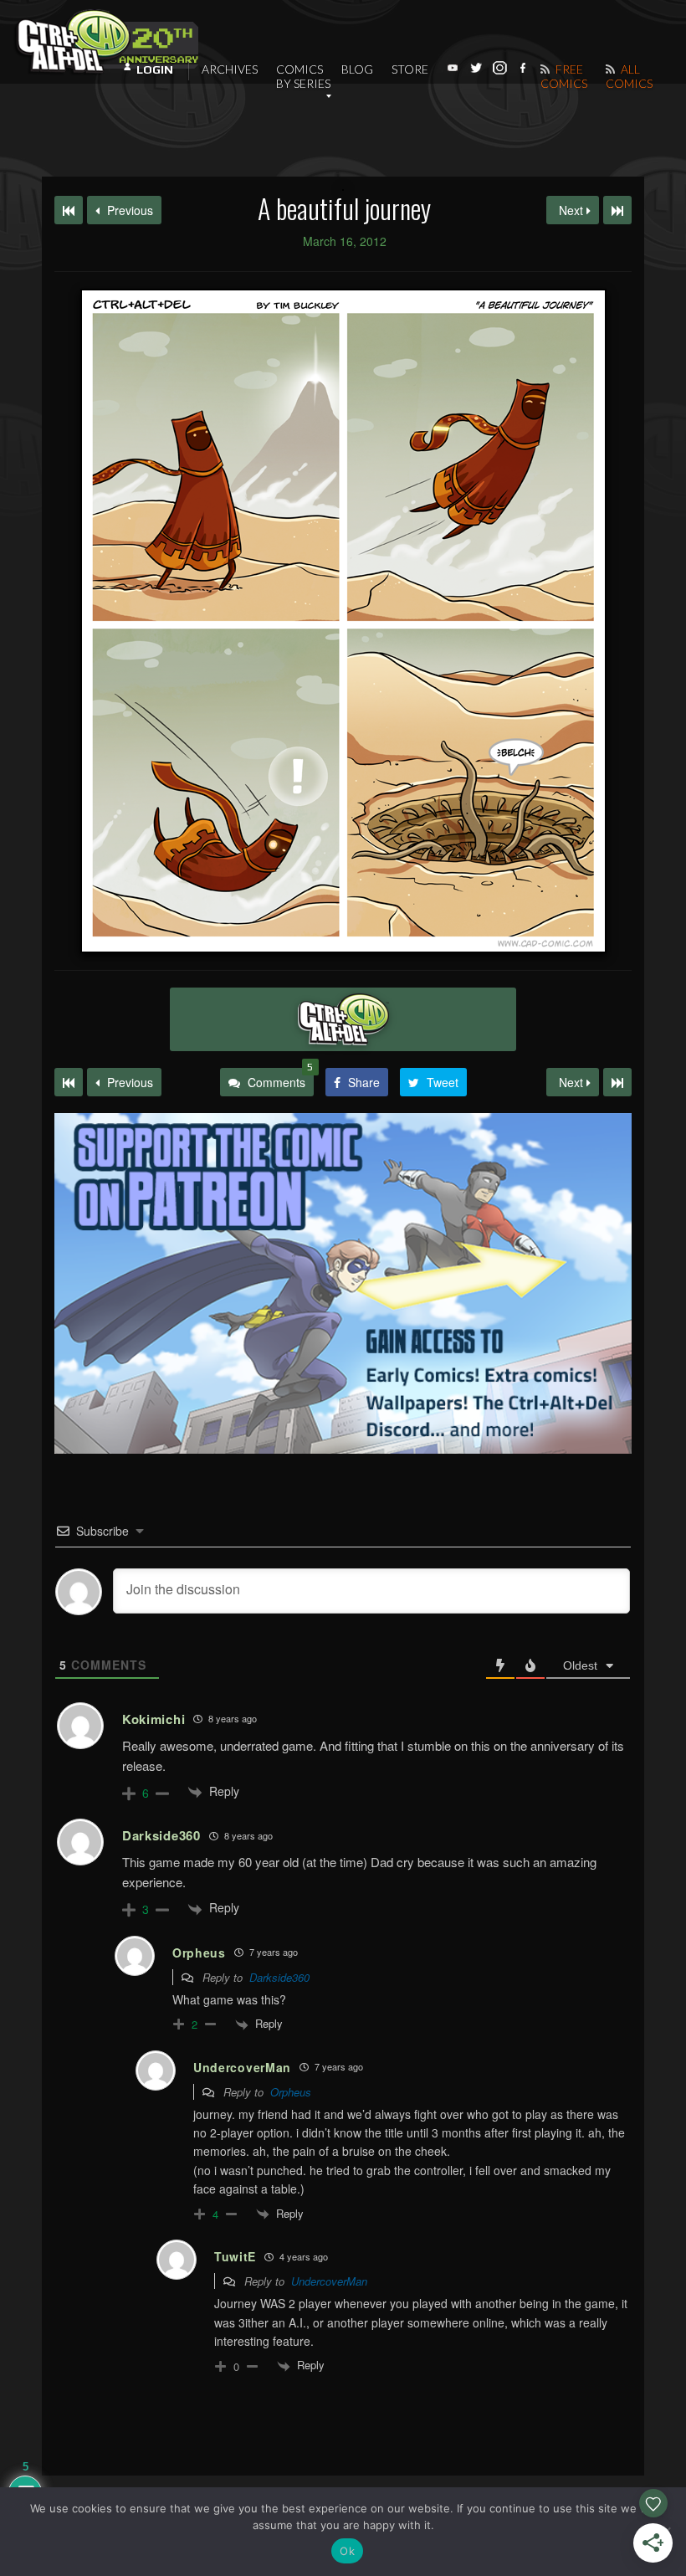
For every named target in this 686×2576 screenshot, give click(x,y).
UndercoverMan (329, 2281)
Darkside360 (279, 1977)
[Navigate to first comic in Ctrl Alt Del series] (69, 210)
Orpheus (291, 2092)
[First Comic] (69, 1082)
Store (410, 69)
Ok (347, 2551)
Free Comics (564, 76)
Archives (230, 69)
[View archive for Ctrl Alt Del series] (343, 1019)
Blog (357, 69)
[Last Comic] (617, 1082)
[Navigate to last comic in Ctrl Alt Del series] (617, 210)
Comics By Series (303, 76)
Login (155, 69)
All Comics (629, 76)
